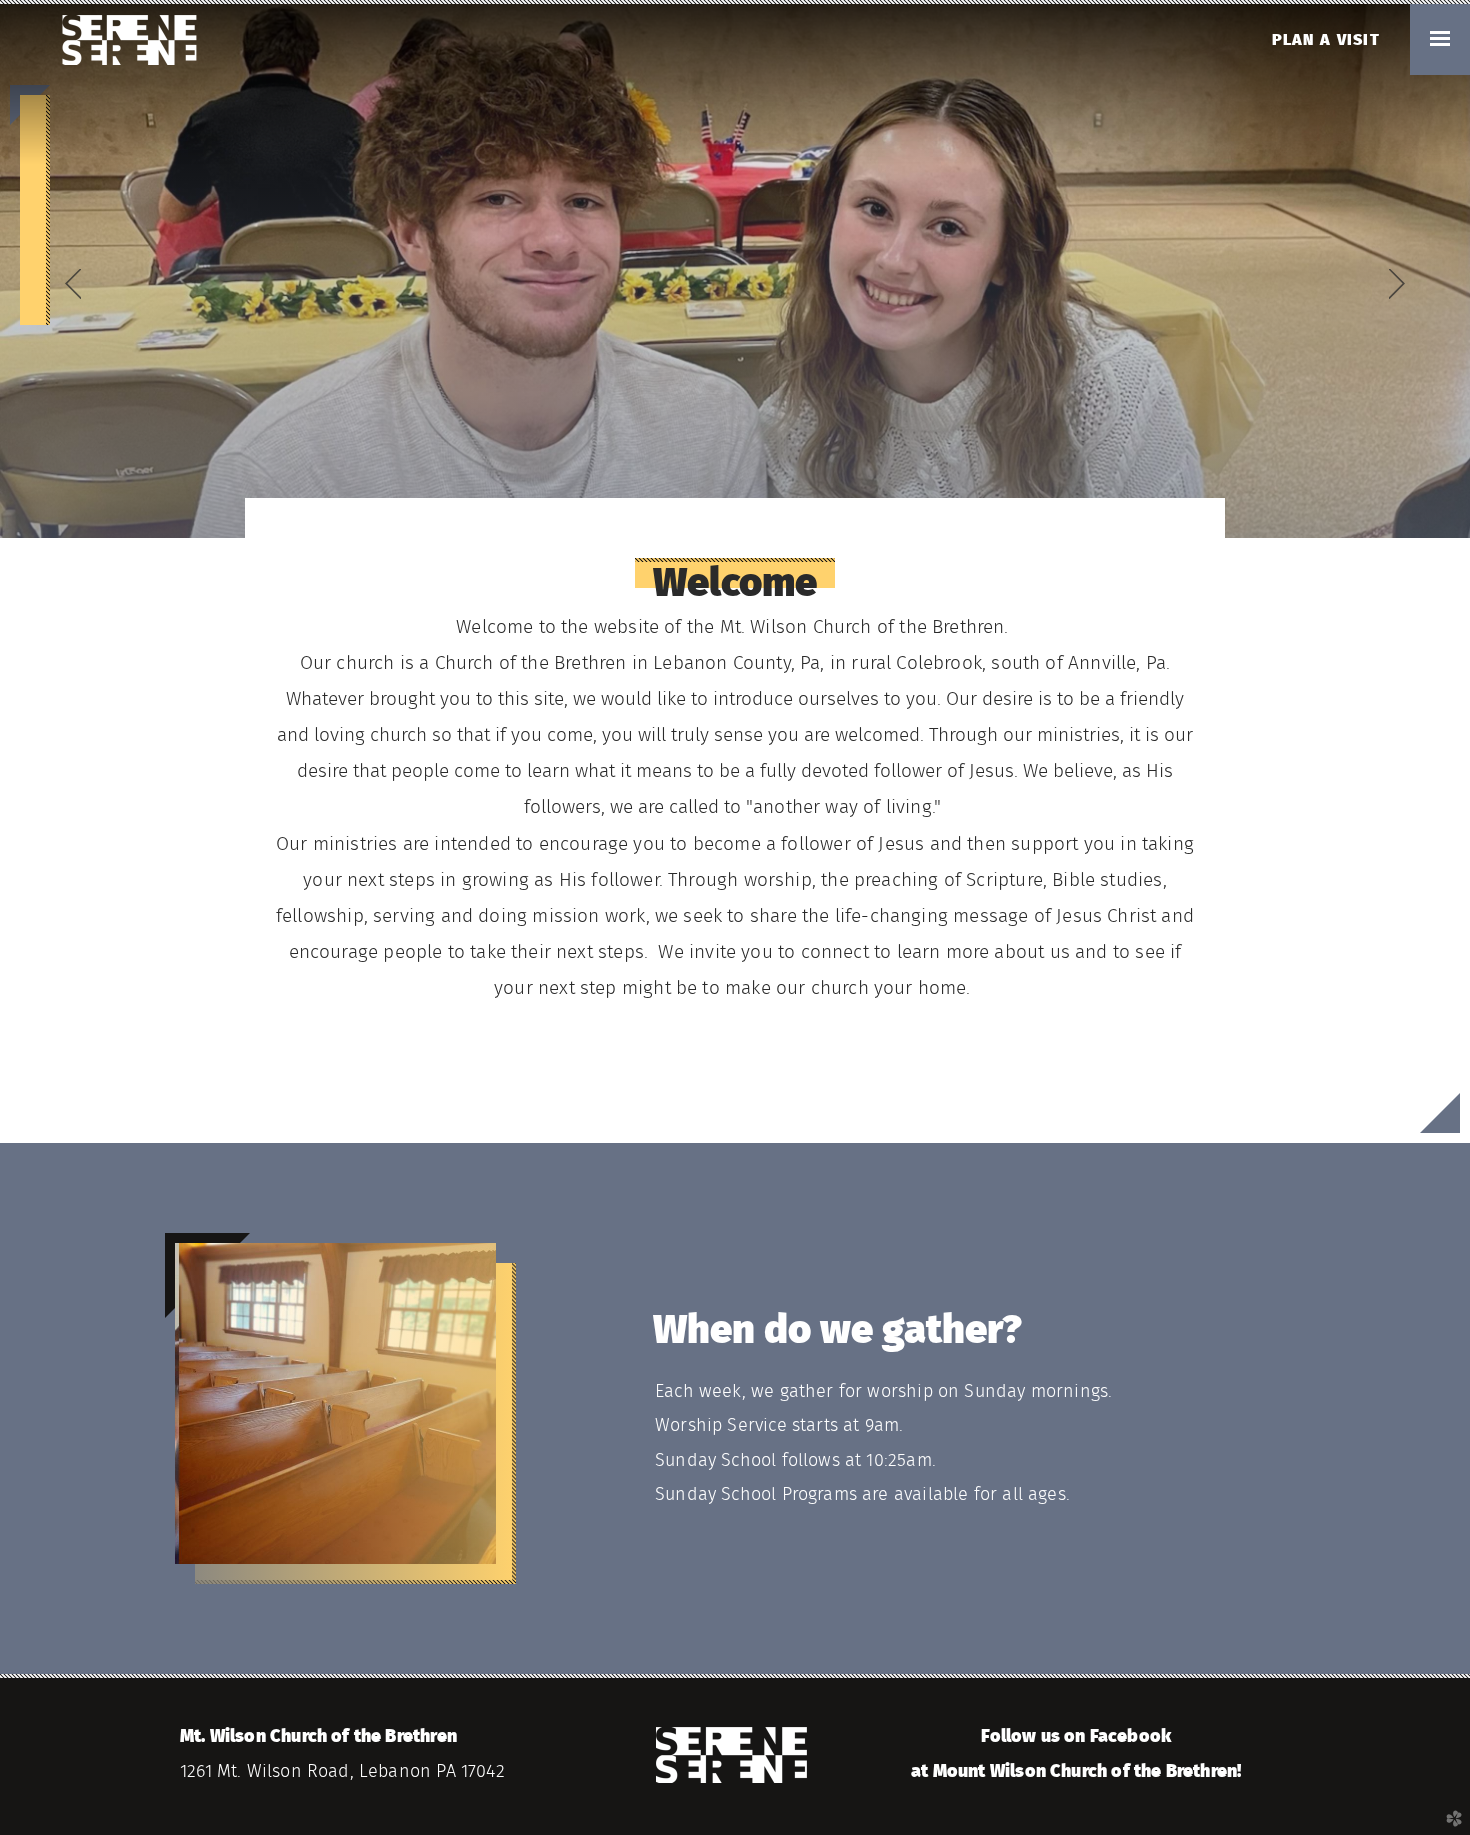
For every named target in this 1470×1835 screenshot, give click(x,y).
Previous (73, 284)
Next (1397, 284)
